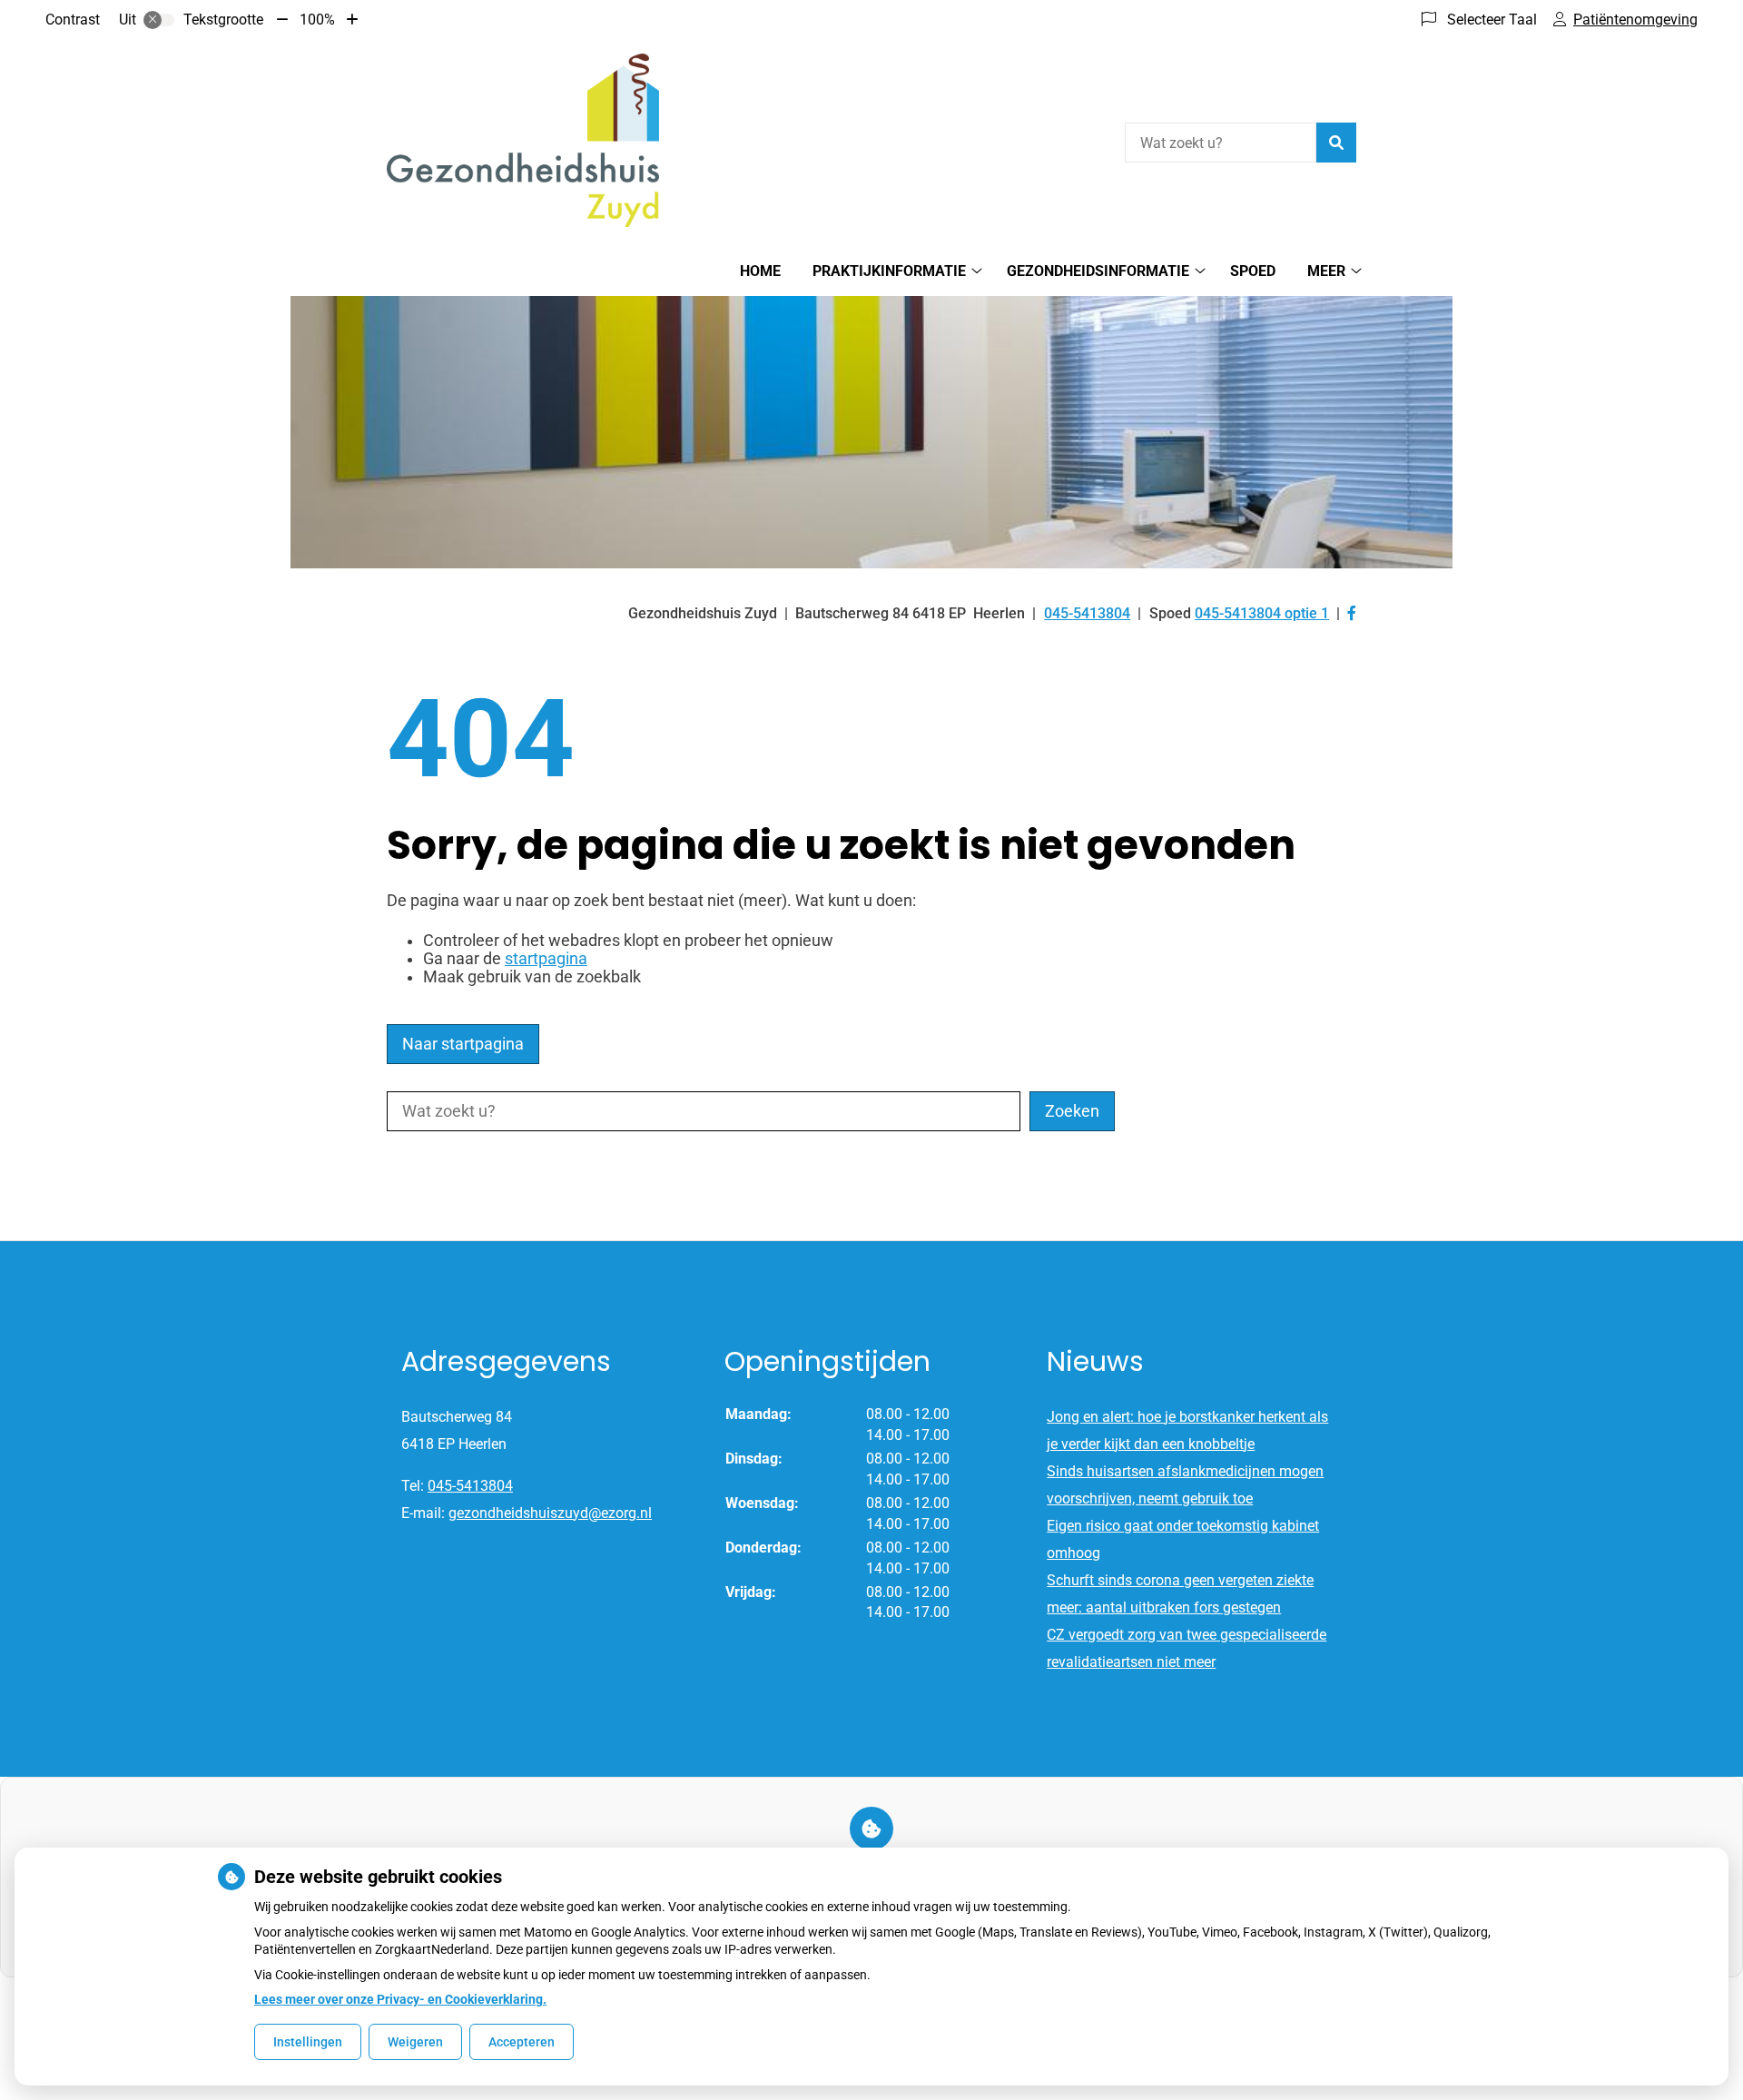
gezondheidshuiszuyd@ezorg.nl (550, 1513)
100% (317, 20)
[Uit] (159, 20)
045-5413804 (470, 1486)
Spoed (1253, 271)
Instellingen (308, 2042)
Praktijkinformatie (889, 271)
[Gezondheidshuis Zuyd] (523, 140)
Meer (1326, 271)
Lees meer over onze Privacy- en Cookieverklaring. (400, 1999)
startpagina (546, 959)
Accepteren (522, 2042)
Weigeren (415, 2042)
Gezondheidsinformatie (1098, 271)
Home (760, 271)
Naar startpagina (463, 1044)
